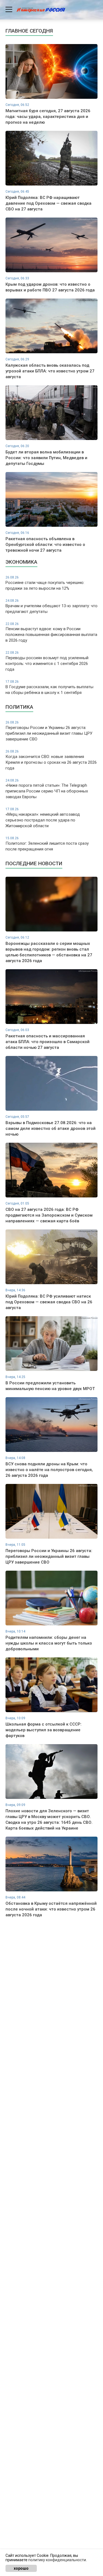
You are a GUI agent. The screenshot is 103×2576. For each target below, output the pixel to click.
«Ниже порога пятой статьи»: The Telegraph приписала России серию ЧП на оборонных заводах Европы (47, 789)
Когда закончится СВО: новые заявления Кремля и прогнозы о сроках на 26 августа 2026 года (51, 760)
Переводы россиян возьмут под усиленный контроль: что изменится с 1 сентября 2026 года (47, 661)
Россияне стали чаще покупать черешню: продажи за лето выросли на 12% (45, 583)
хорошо (21, 2568)
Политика (19, 707)
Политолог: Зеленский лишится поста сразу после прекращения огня (47, 844)
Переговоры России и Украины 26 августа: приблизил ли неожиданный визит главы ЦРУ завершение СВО (49, 731)
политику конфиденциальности (57, 2560)
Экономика (21, 562)
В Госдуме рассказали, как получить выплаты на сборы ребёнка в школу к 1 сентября (49, 687)
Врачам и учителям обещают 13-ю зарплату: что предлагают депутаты (51, 606)
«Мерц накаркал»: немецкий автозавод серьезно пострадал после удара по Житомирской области (43, 818)
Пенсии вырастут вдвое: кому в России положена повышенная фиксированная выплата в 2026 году (51, 633)
